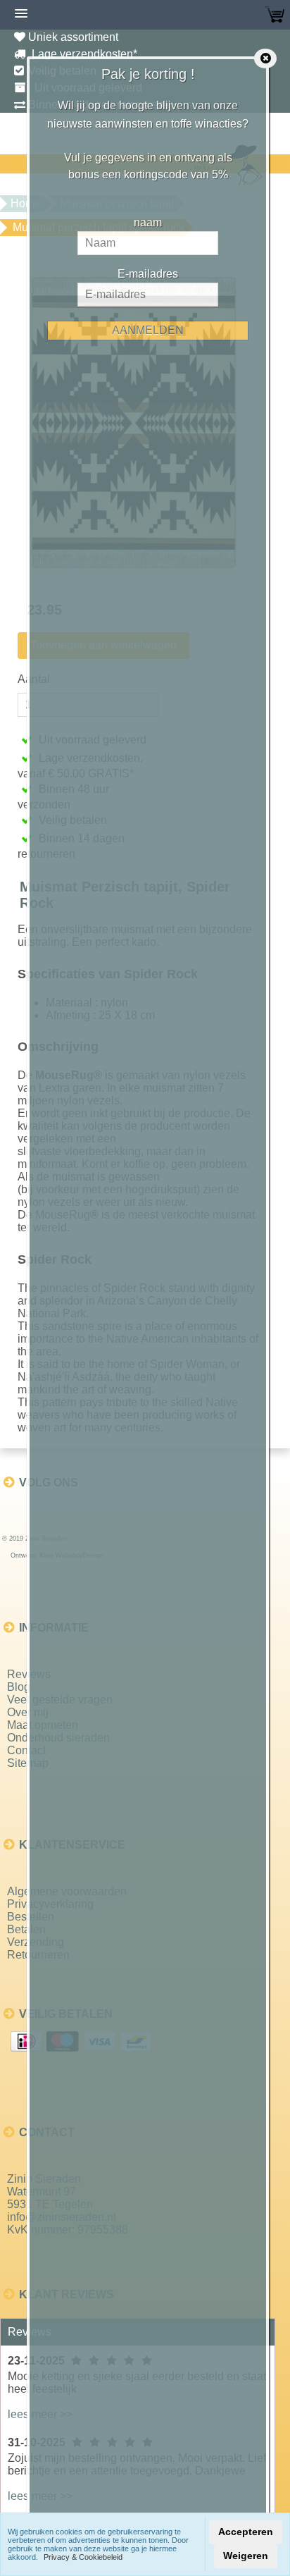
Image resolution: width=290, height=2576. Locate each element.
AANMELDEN (148, 330)
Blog (19, 1687)
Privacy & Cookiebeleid (83, 2557)
